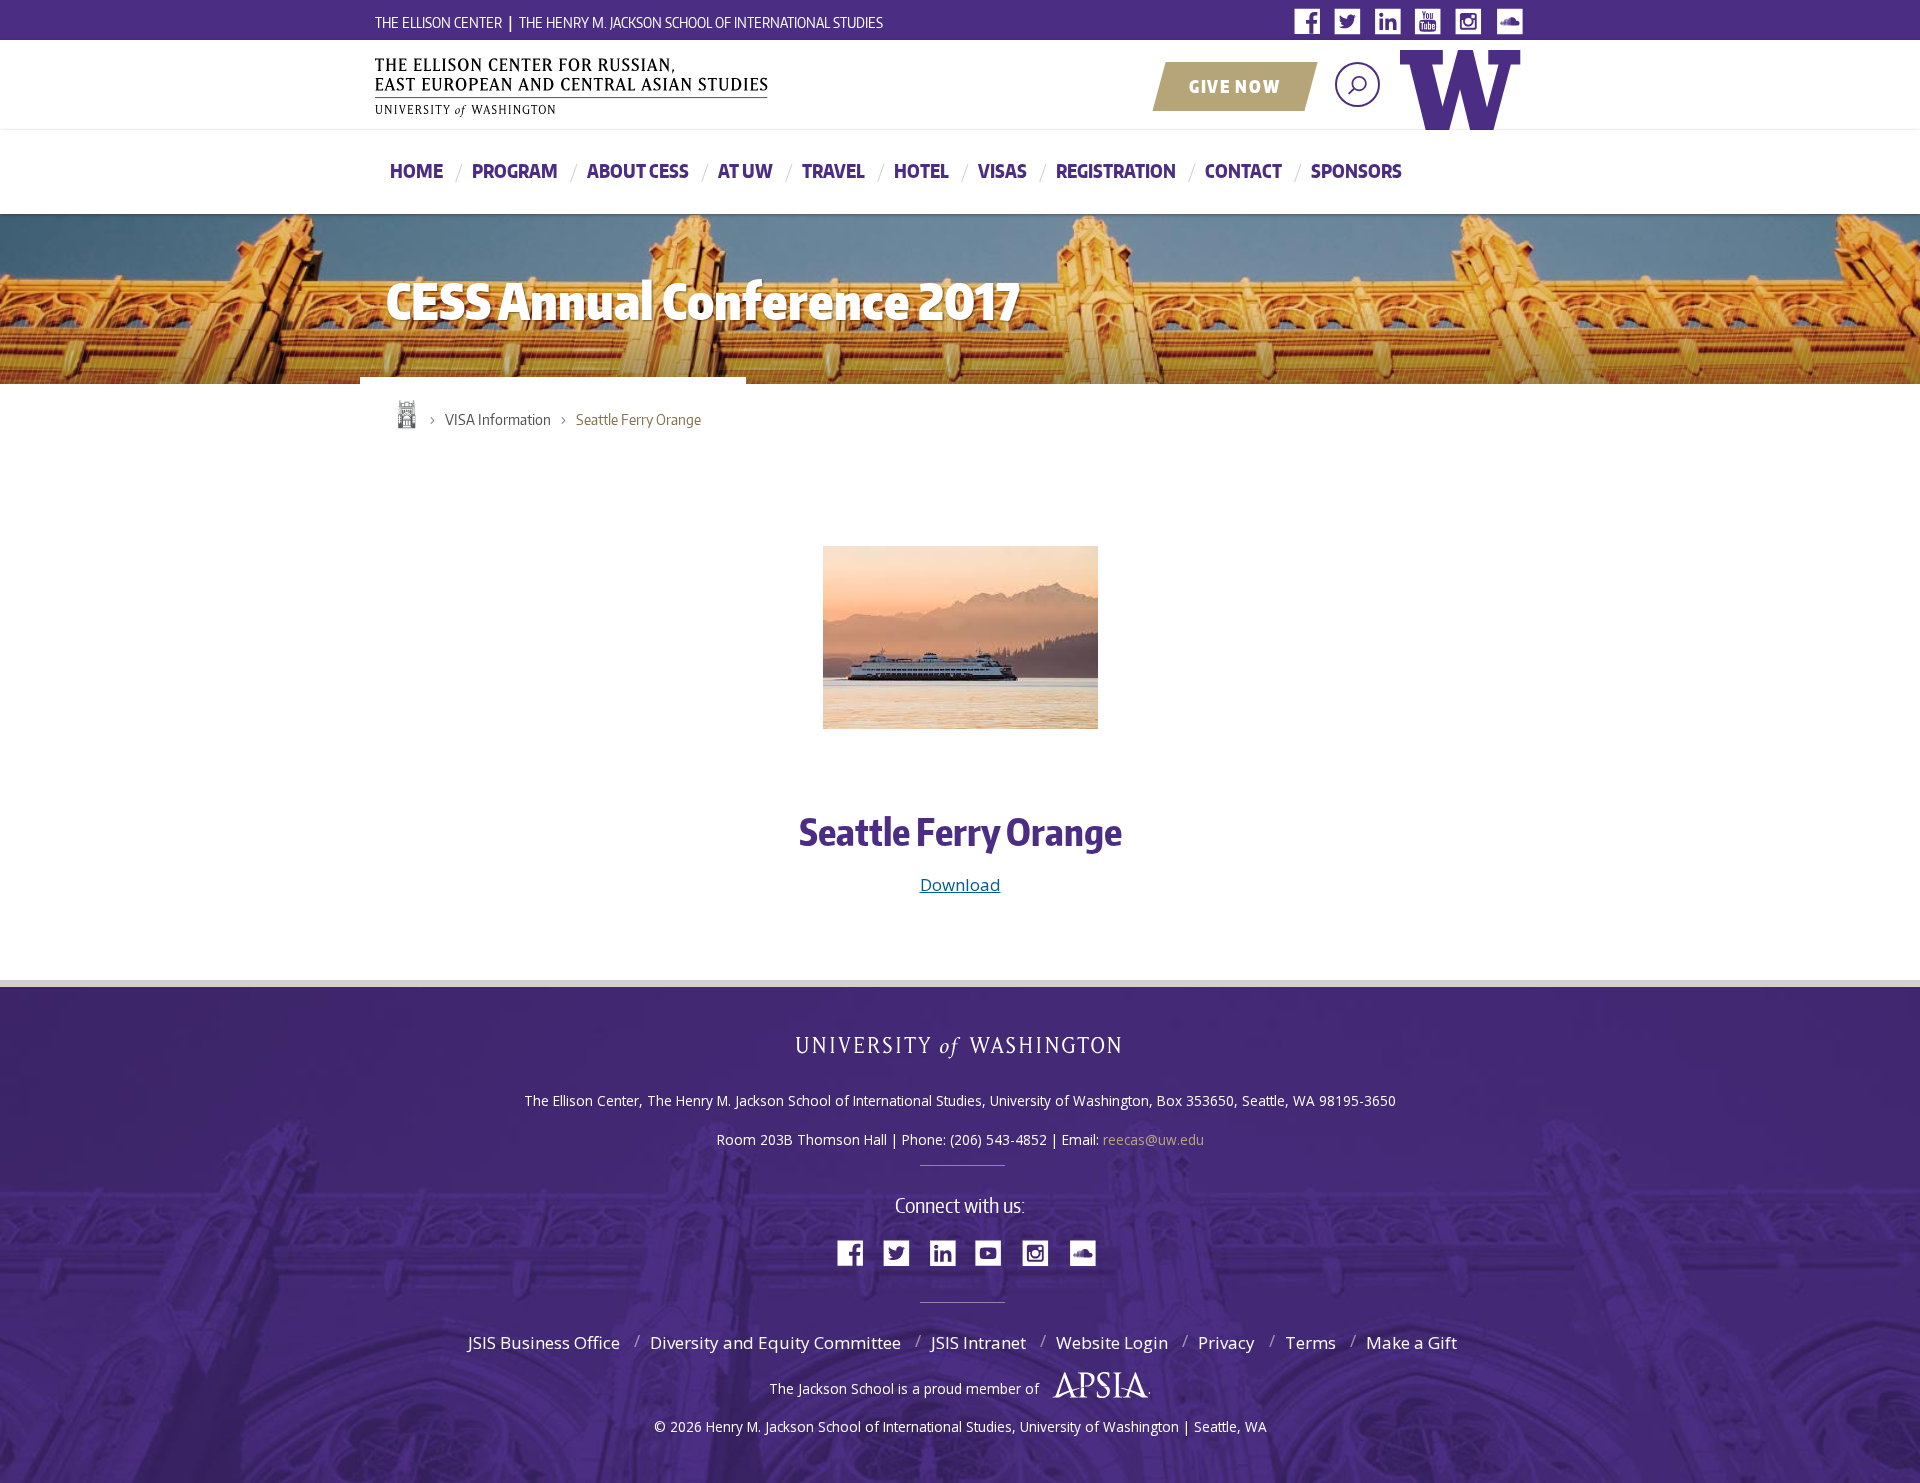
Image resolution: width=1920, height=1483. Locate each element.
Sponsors (1356, 170)
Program (515, 170)
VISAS (1002, 170)
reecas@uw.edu (1153, 1139)
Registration (1116, 170)
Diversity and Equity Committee (775, 1342)
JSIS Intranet (978, 1342)
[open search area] (1357, 84)
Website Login (1112, 1342)
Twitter (1352, 22)
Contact (1243, 170)
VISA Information (498, 419)
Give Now (1235, 86)
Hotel (921, 170)
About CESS (638, 170)
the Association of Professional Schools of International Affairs (1095, 1386)
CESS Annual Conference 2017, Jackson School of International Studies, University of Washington (600, 87)
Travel (833, 170)
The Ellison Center (438, 22)
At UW (745, 170)
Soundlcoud (1512, 22)
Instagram (1472, 22)
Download (960, 884)
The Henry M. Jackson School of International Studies (701, 22)
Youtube (1432, 22)
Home (416, 170)
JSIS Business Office (544, 1342)
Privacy (1226, 1342)
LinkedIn (1392, 22)
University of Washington (1465, 105)
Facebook (1312, 22)
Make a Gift (1411, 1342)
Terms (1310, 1342)
